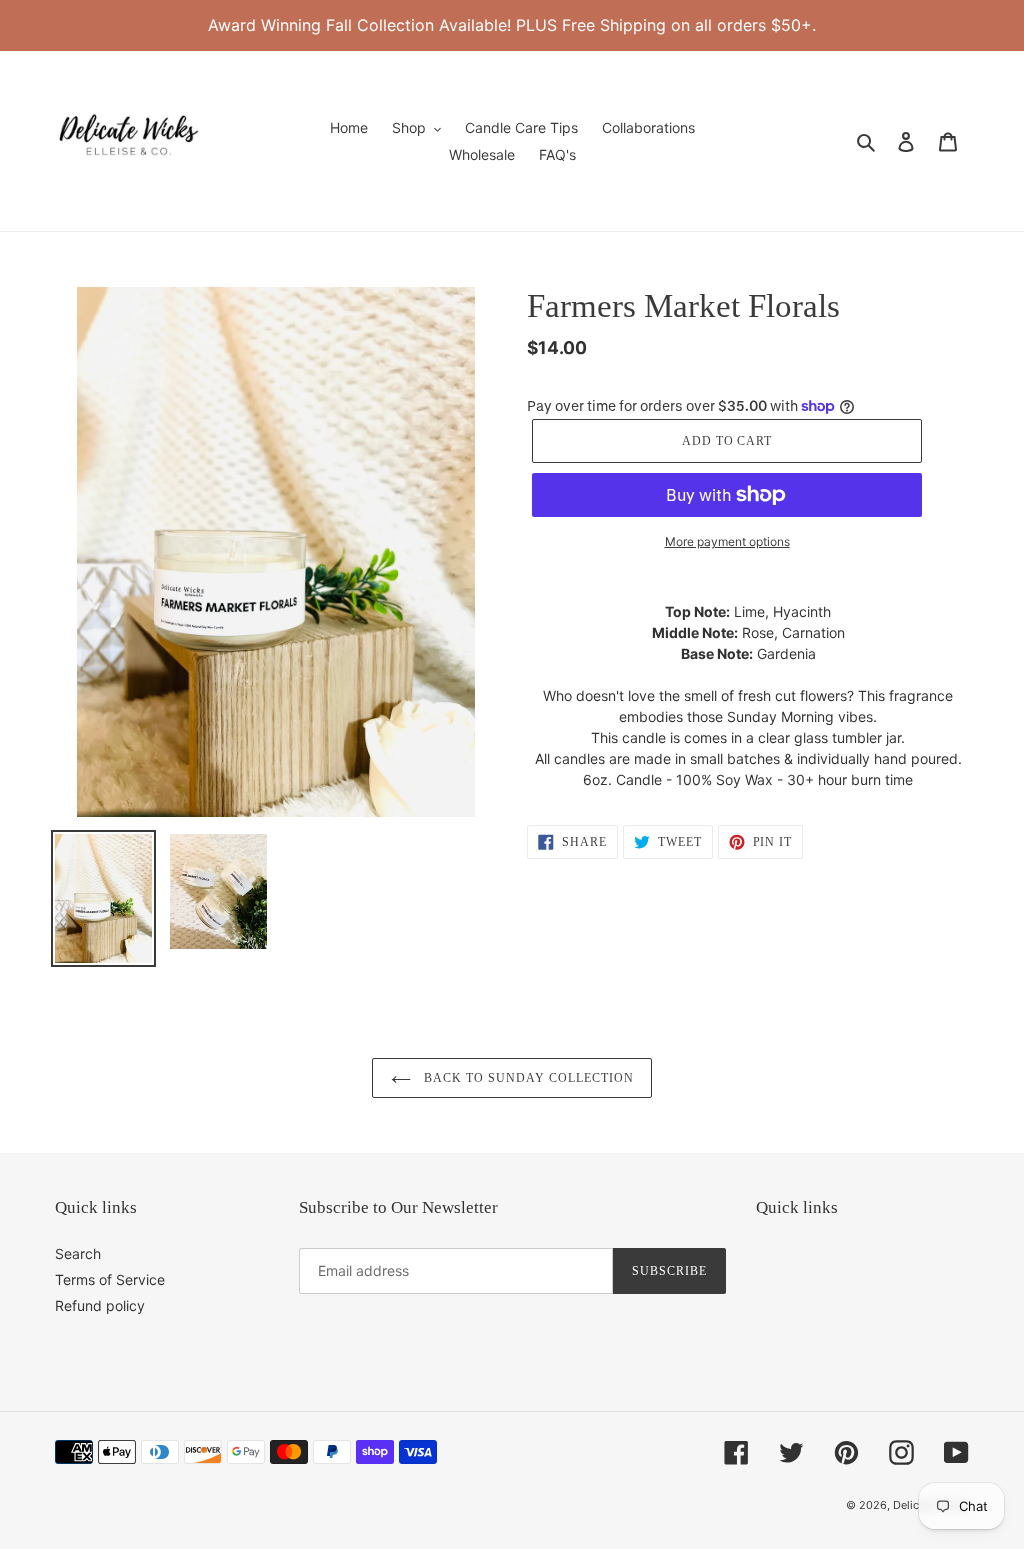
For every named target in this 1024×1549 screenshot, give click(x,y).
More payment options (727, 541)
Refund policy (100, 1305)
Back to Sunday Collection (527, 1078)
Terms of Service (110, 1279)
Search (78, 1253)
